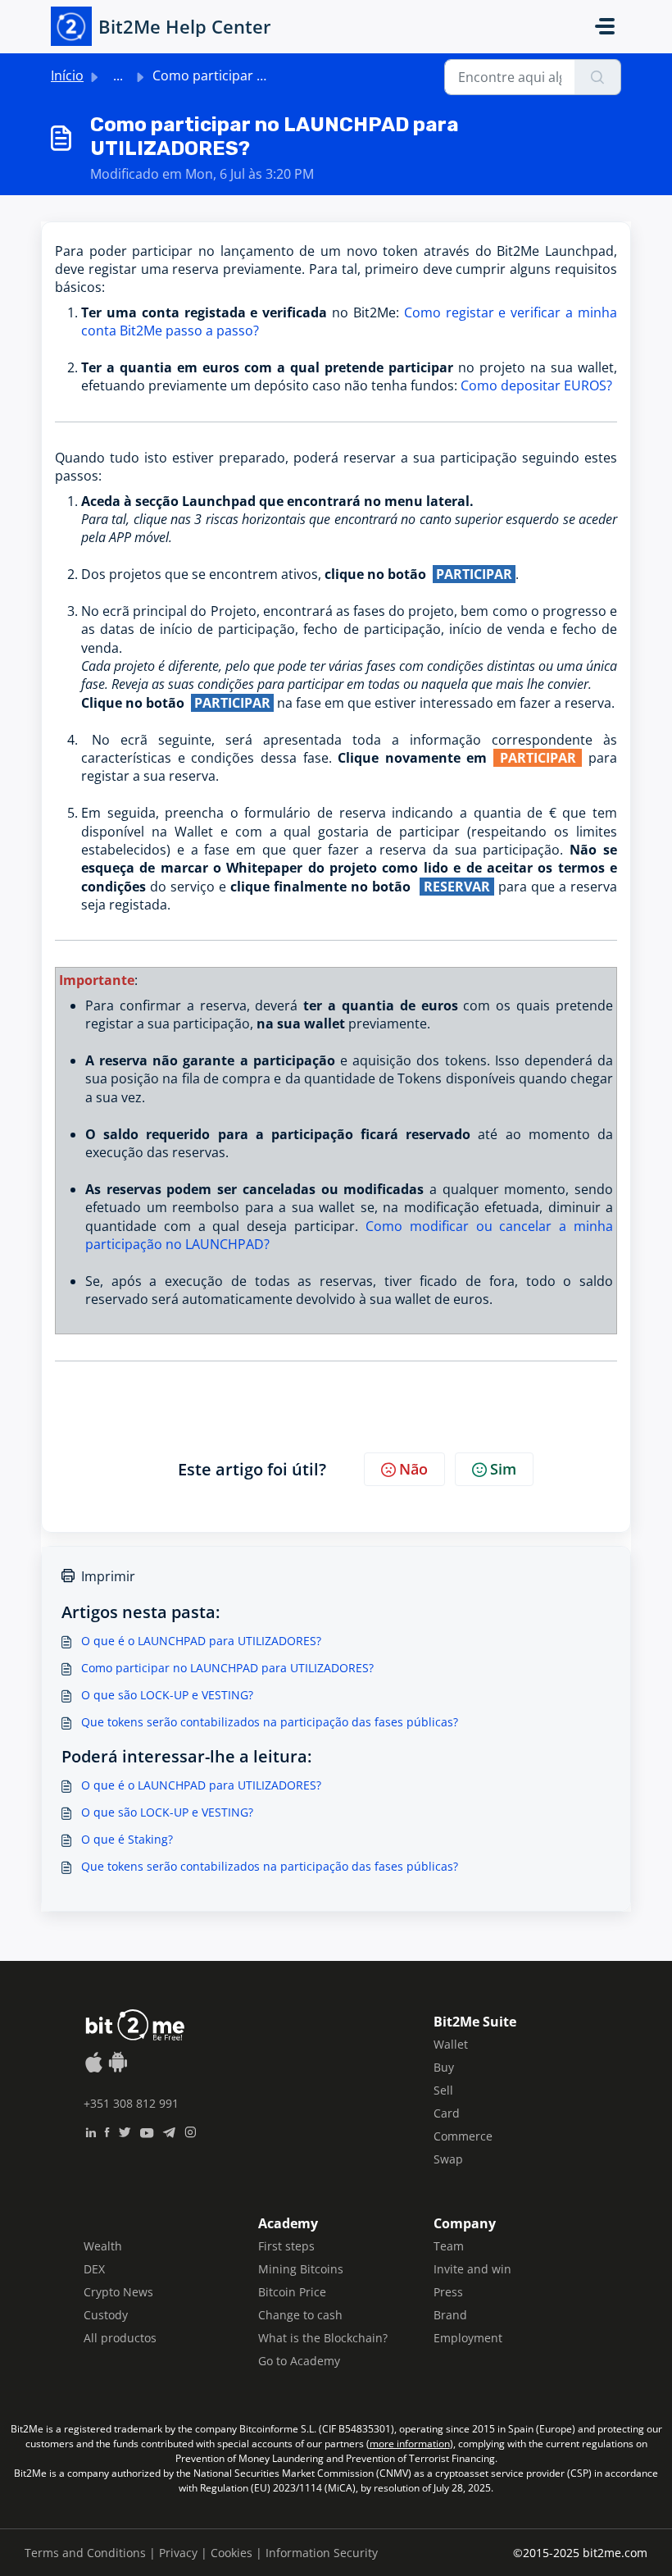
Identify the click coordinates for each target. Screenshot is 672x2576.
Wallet (451, 2044)
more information (410, 2444)
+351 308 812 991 (131, 2103)
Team (449, 2246)
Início (67, 75)
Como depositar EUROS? (536, 385)
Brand (450, 2315)
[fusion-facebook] (107, 2131)
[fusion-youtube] (147, 2131)
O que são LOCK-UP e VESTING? (167, 1695)
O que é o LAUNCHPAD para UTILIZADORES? (201, 1641)
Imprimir (108, 1576)
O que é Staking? (127, 1839)
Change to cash (300, 2315)
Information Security (322, 2553)
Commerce (463, 2136)
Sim (503, 1469)
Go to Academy (299, 2361)
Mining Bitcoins (301, 2269)
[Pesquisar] (598, 77)
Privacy (178, 2553)
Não (413, 1469)
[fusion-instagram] (191, 2131)
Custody (106, 2315)
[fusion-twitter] (125, 2131)
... (118, 75)
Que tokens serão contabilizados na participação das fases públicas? (270, 1722)
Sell (443, 2090)
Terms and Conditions (85, 2553)
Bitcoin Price (292, 2292)
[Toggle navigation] (605, 26)
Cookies (232, 2553)
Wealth (103, 2246)
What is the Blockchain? (323, 2338)
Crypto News (118, 2292)
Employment (468, 2338)
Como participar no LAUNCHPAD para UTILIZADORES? (227, 1668)
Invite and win (472, 2269)
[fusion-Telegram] (169, 2131)
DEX (94, 2269)
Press (448, 2292)
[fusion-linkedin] (91, 2131)
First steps (286, 2246)
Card (447, 2113)
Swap (448, 2159)
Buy (444, 2067)
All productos (120, 2338)
